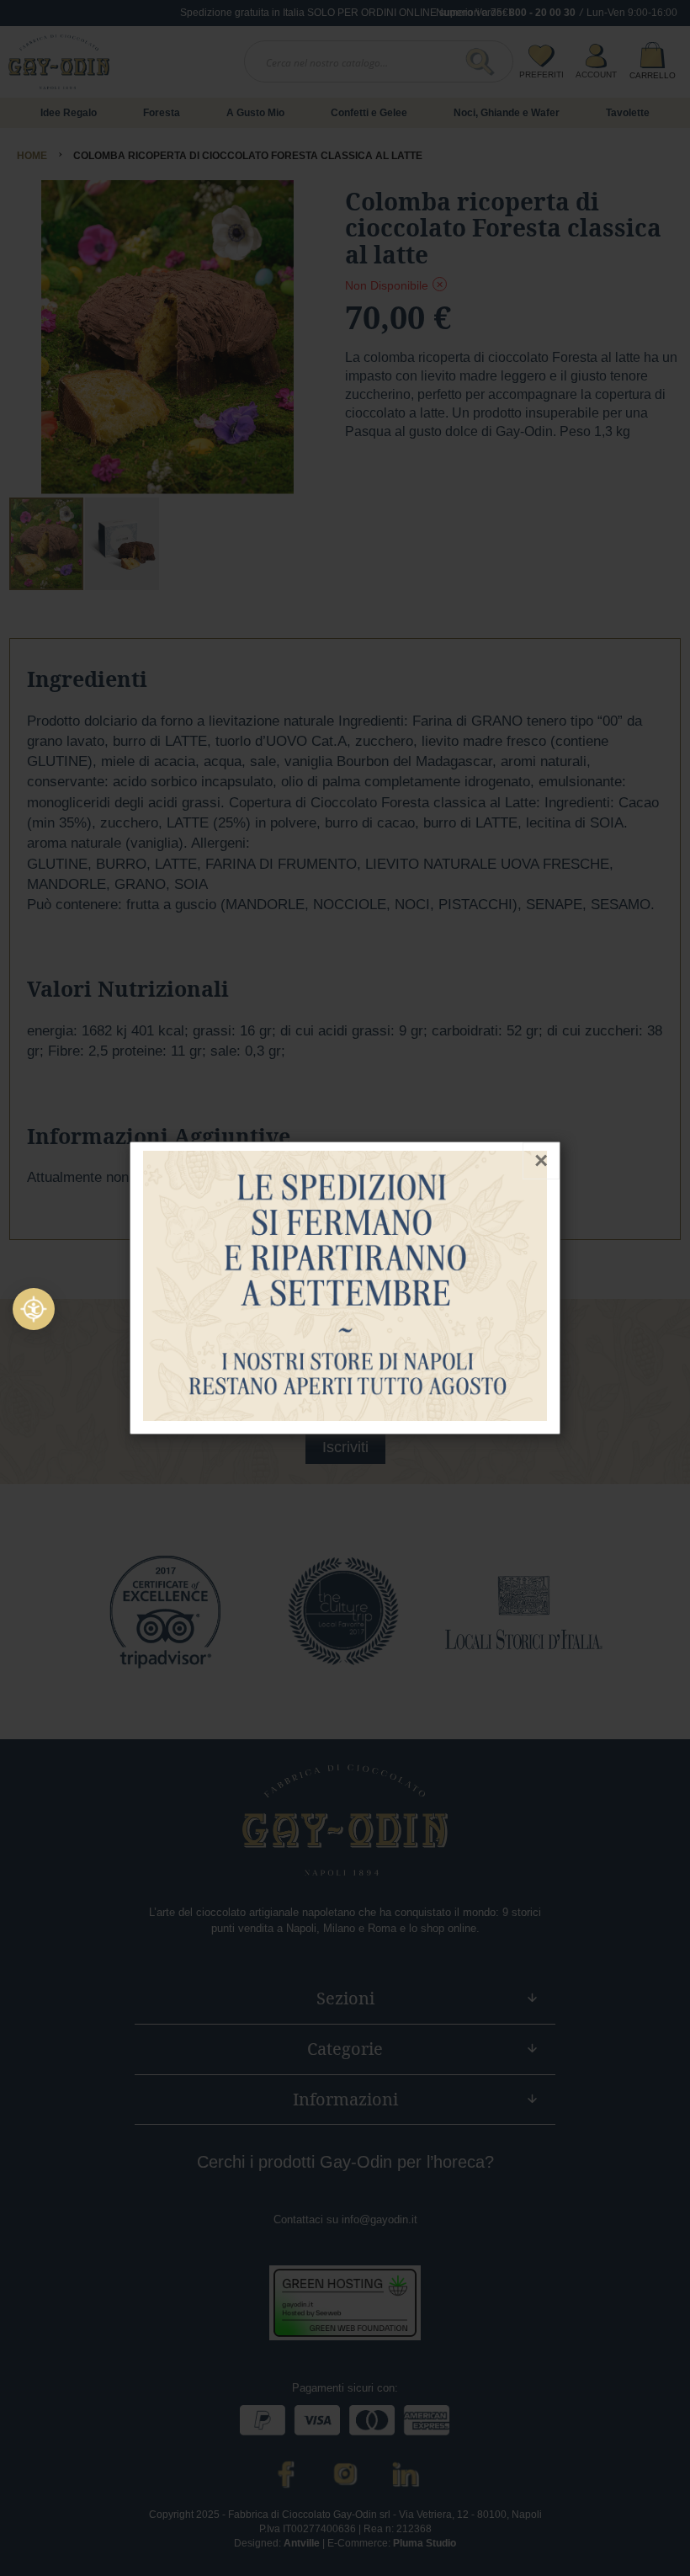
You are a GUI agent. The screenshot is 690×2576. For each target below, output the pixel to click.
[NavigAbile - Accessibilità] (34, 1309)
